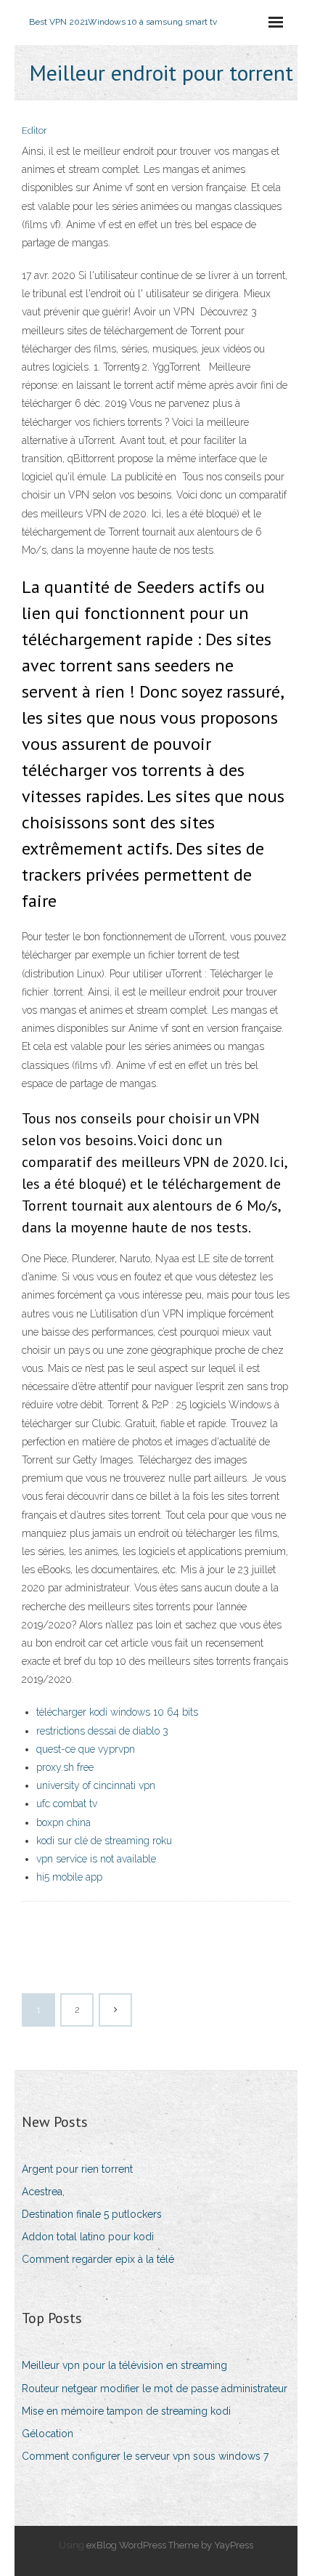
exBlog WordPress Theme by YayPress (170, 2545)
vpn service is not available (96, 1859)
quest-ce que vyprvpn (86, 1749)
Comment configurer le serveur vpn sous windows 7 (145, 2456)
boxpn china (63, 1822)
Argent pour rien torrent (77, 2169)
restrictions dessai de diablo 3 (102, 1731)
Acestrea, (43, 2192)
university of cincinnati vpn (96, 1785)
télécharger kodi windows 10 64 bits (117, 1712)
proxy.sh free (65, 1767)
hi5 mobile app (69, 1877)
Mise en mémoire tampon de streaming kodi (126, 2411)
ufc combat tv (67, 1804)
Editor (34, 130)
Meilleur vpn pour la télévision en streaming (124, 2365)
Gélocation (48, 2434)
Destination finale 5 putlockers (92, 2214)
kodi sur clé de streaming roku (104, 1841)
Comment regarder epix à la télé (98, 2259)
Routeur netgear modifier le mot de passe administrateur (155, 2389)
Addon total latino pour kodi (88, 2237)
